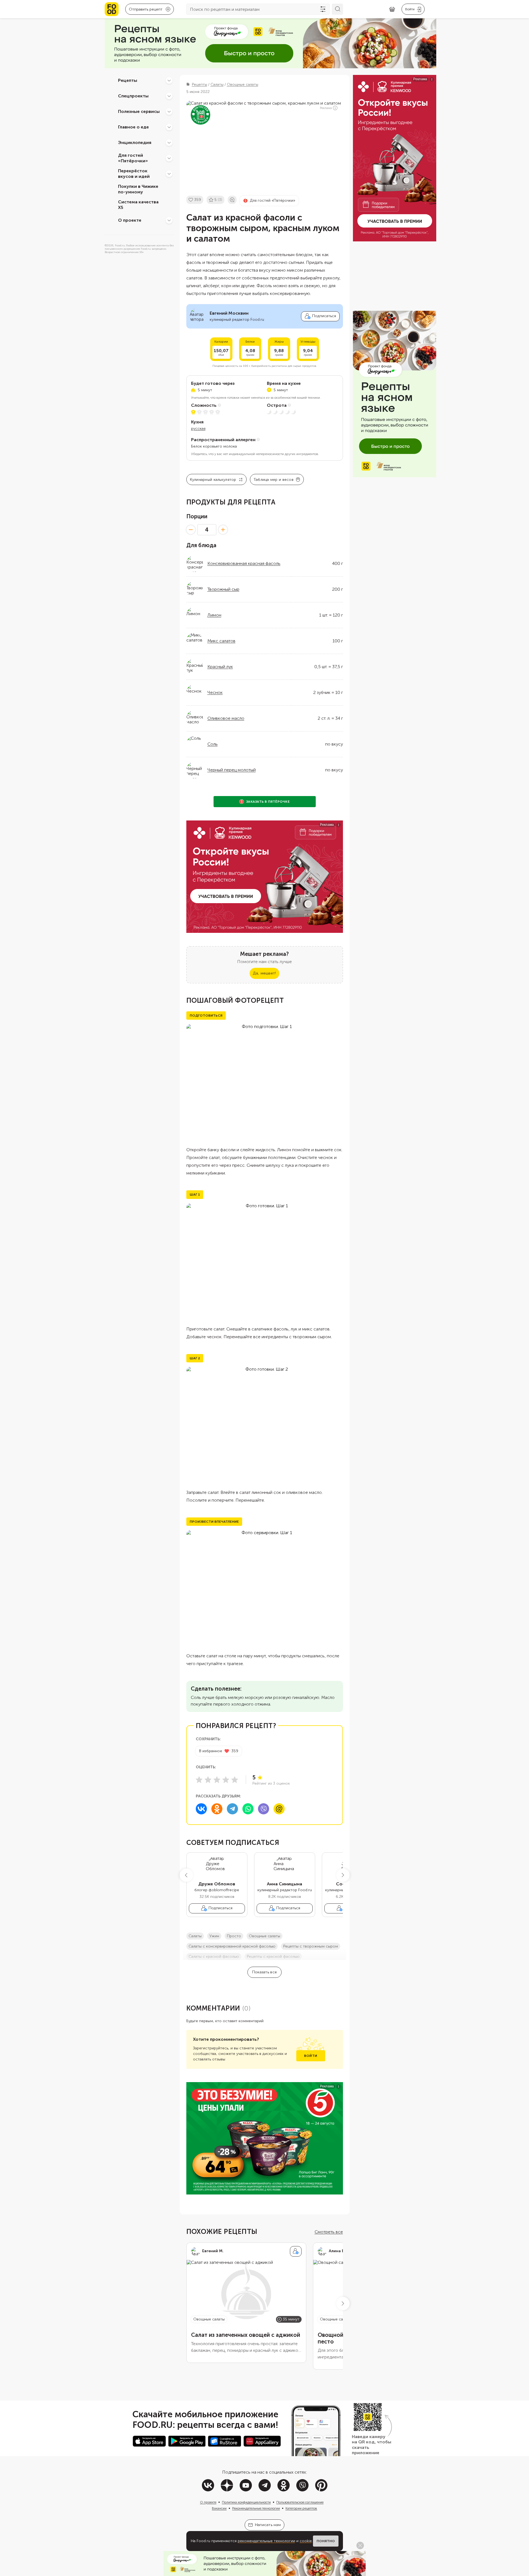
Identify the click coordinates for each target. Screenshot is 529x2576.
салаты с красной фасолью (214, 1957)
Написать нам (268, 2525)
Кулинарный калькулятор (213, 480)
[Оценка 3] (217, 1780)
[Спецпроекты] (169, 96)
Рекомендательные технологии (256, 2508)
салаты (195, 1936)
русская (198, 429)
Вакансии (219, 2508)
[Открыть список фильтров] (323, 9)
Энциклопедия (135, 142)
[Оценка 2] (208, 1780)
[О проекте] (169, 220)
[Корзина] (392, 9)
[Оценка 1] (199, 1780)
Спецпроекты (133, 96)
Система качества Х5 (138, 205)
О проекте (130, 220)
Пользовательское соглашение (300, 2502)
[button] (186, 1875)
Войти (311, 2056)
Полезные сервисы (139, 111)
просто (234, 1936)
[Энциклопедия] (169, 143)
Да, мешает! (264, 973)
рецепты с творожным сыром (311, 1946)
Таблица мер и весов (274, 480)
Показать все (264, 1972)
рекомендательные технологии (266, 2541)
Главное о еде (133, 127)
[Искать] (337, 9)
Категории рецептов (301, 2508)
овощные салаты (264, 1936)
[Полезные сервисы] (169, 112)
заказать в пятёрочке (268, 802)
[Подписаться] (296, 2251)
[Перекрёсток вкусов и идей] (169, 174)
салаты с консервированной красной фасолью (232, 1946)
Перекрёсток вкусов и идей (134, 174)
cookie (306, 2541)
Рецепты (128, 80)
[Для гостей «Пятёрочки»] (169, 158)
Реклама (326, 108)
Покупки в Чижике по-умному (138, 189)
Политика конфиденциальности (246, 2502)
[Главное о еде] (169, 127)
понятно (326, 2541)
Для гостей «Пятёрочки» (133, 158)
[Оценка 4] (226, 1780)
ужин (214, 1936)
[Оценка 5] (235, 1780)
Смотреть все (329, 2232)
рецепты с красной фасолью (273, 1957)
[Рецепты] (169, 80)
